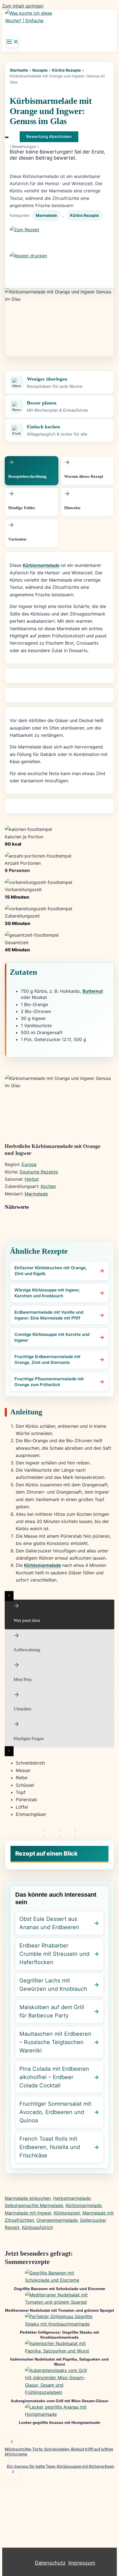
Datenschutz (50, 2563)
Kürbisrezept (67, 2213)
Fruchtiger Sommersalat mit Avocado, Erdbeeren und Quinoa (55, 2112)
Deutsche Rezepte (39, 1172)
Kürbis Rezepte (66, 70)
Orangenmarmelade (57, 2220)
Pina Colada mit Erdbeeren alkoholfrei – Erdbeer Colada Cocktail (54, 2077)
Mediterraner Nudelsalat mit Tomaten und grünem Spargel (59, 2310)
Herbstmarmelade (72, 2198)
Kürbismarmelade (41, 565)
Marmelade (46, 215)
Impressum (82, 2563)
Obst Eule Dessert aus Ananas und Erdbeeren (49, 1923)
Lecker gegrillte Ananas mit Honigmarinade (59, 2422)
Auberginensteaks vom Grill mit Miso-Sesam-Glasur (59, 2401)
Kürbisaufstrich (37, 2227)
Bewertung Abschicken (49, 137)
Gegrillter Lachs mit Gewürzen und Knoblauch (53, 1985)
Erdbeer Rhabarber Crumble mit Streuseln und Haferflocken (54, 1954)
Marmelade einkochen (28, 2198)
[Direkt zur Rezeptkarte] (60, 239)
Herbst (32, 1179)
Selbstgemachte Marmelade (34, 2205)
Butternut (93, 991)
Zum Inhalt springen (23, 6)
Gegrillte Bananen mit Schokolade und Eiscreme (59, 2289)
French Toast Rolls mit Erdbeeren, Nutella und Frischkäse (50, 2147)
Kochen (48, 1186)
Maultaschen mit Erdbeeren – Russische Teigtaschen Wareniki (55, 2042)
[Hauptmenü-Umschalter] (12, 42)
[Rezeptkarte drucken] (60, 265)
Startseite (19, 70)
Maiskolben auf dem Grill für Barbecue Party (52, 2011)
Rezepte (40, 70)
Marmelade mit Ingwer (28, 2213)
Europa (29, 1164)
